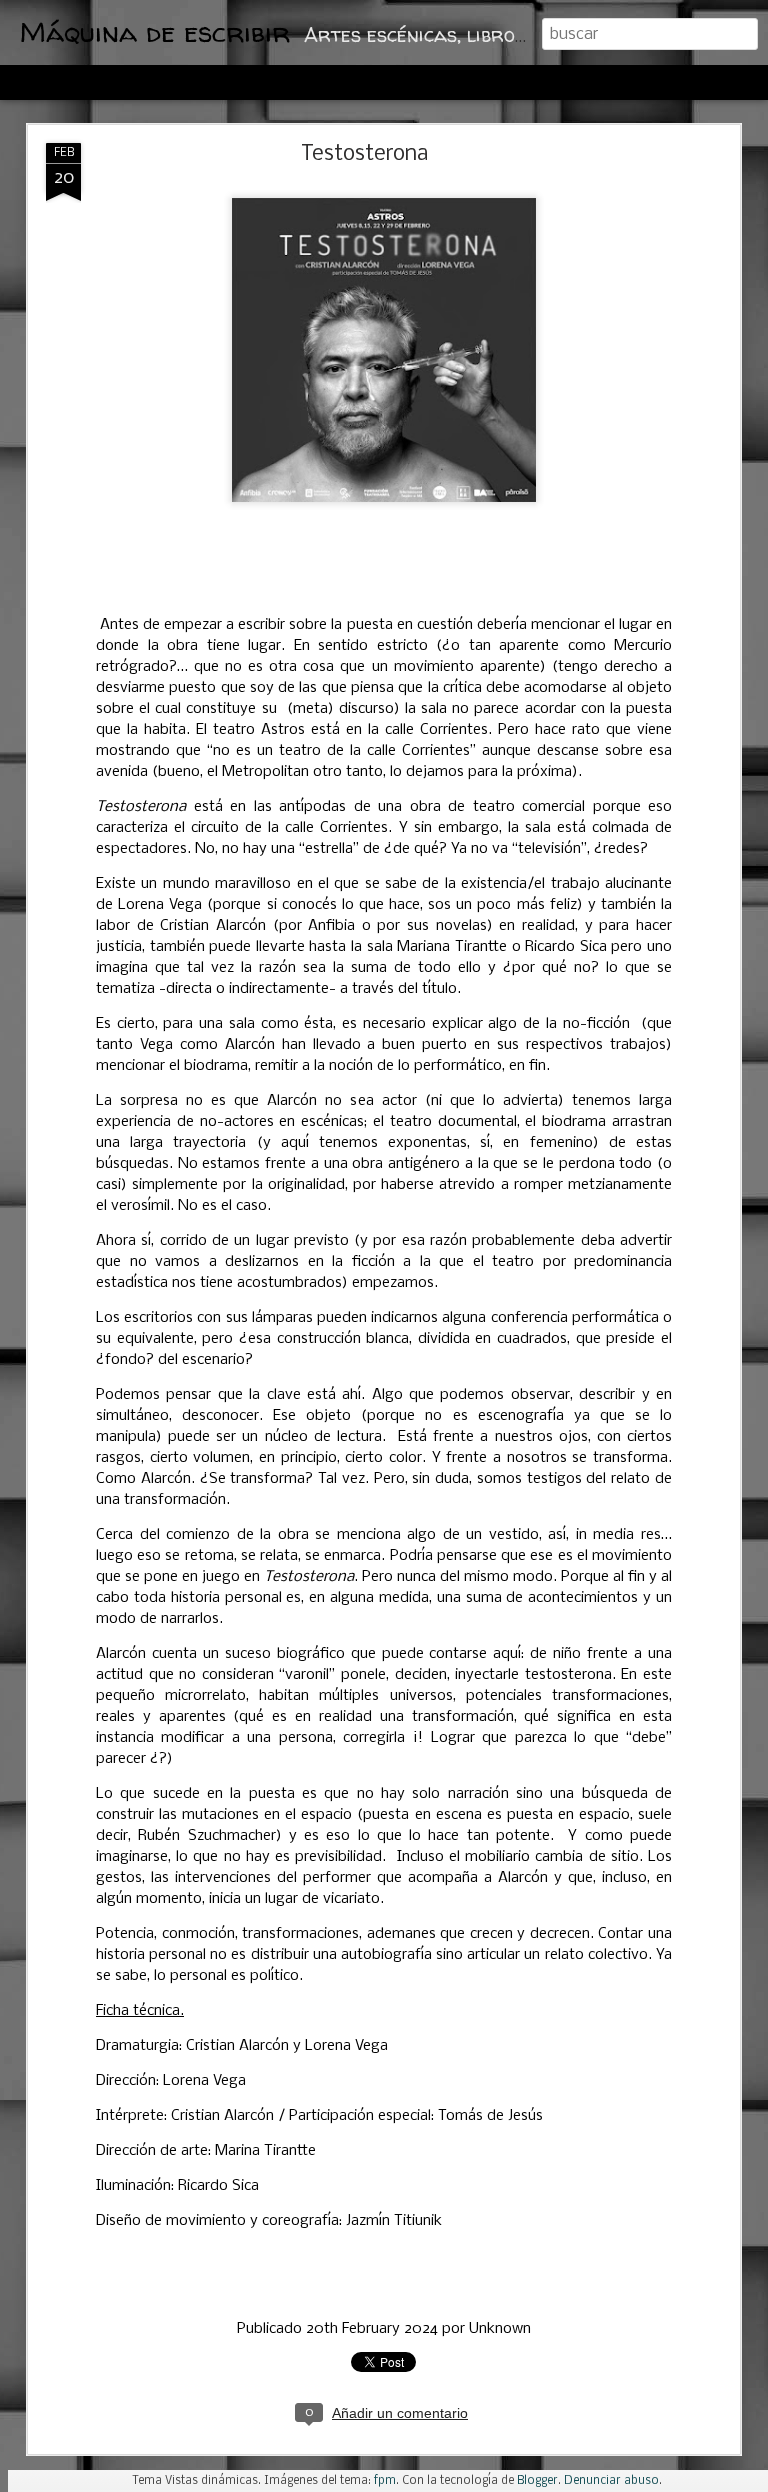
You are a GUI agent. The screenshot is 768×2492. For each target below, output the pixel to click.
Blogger (537, 2481)
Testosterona (364, 154)
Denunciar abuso (611, 2481)
